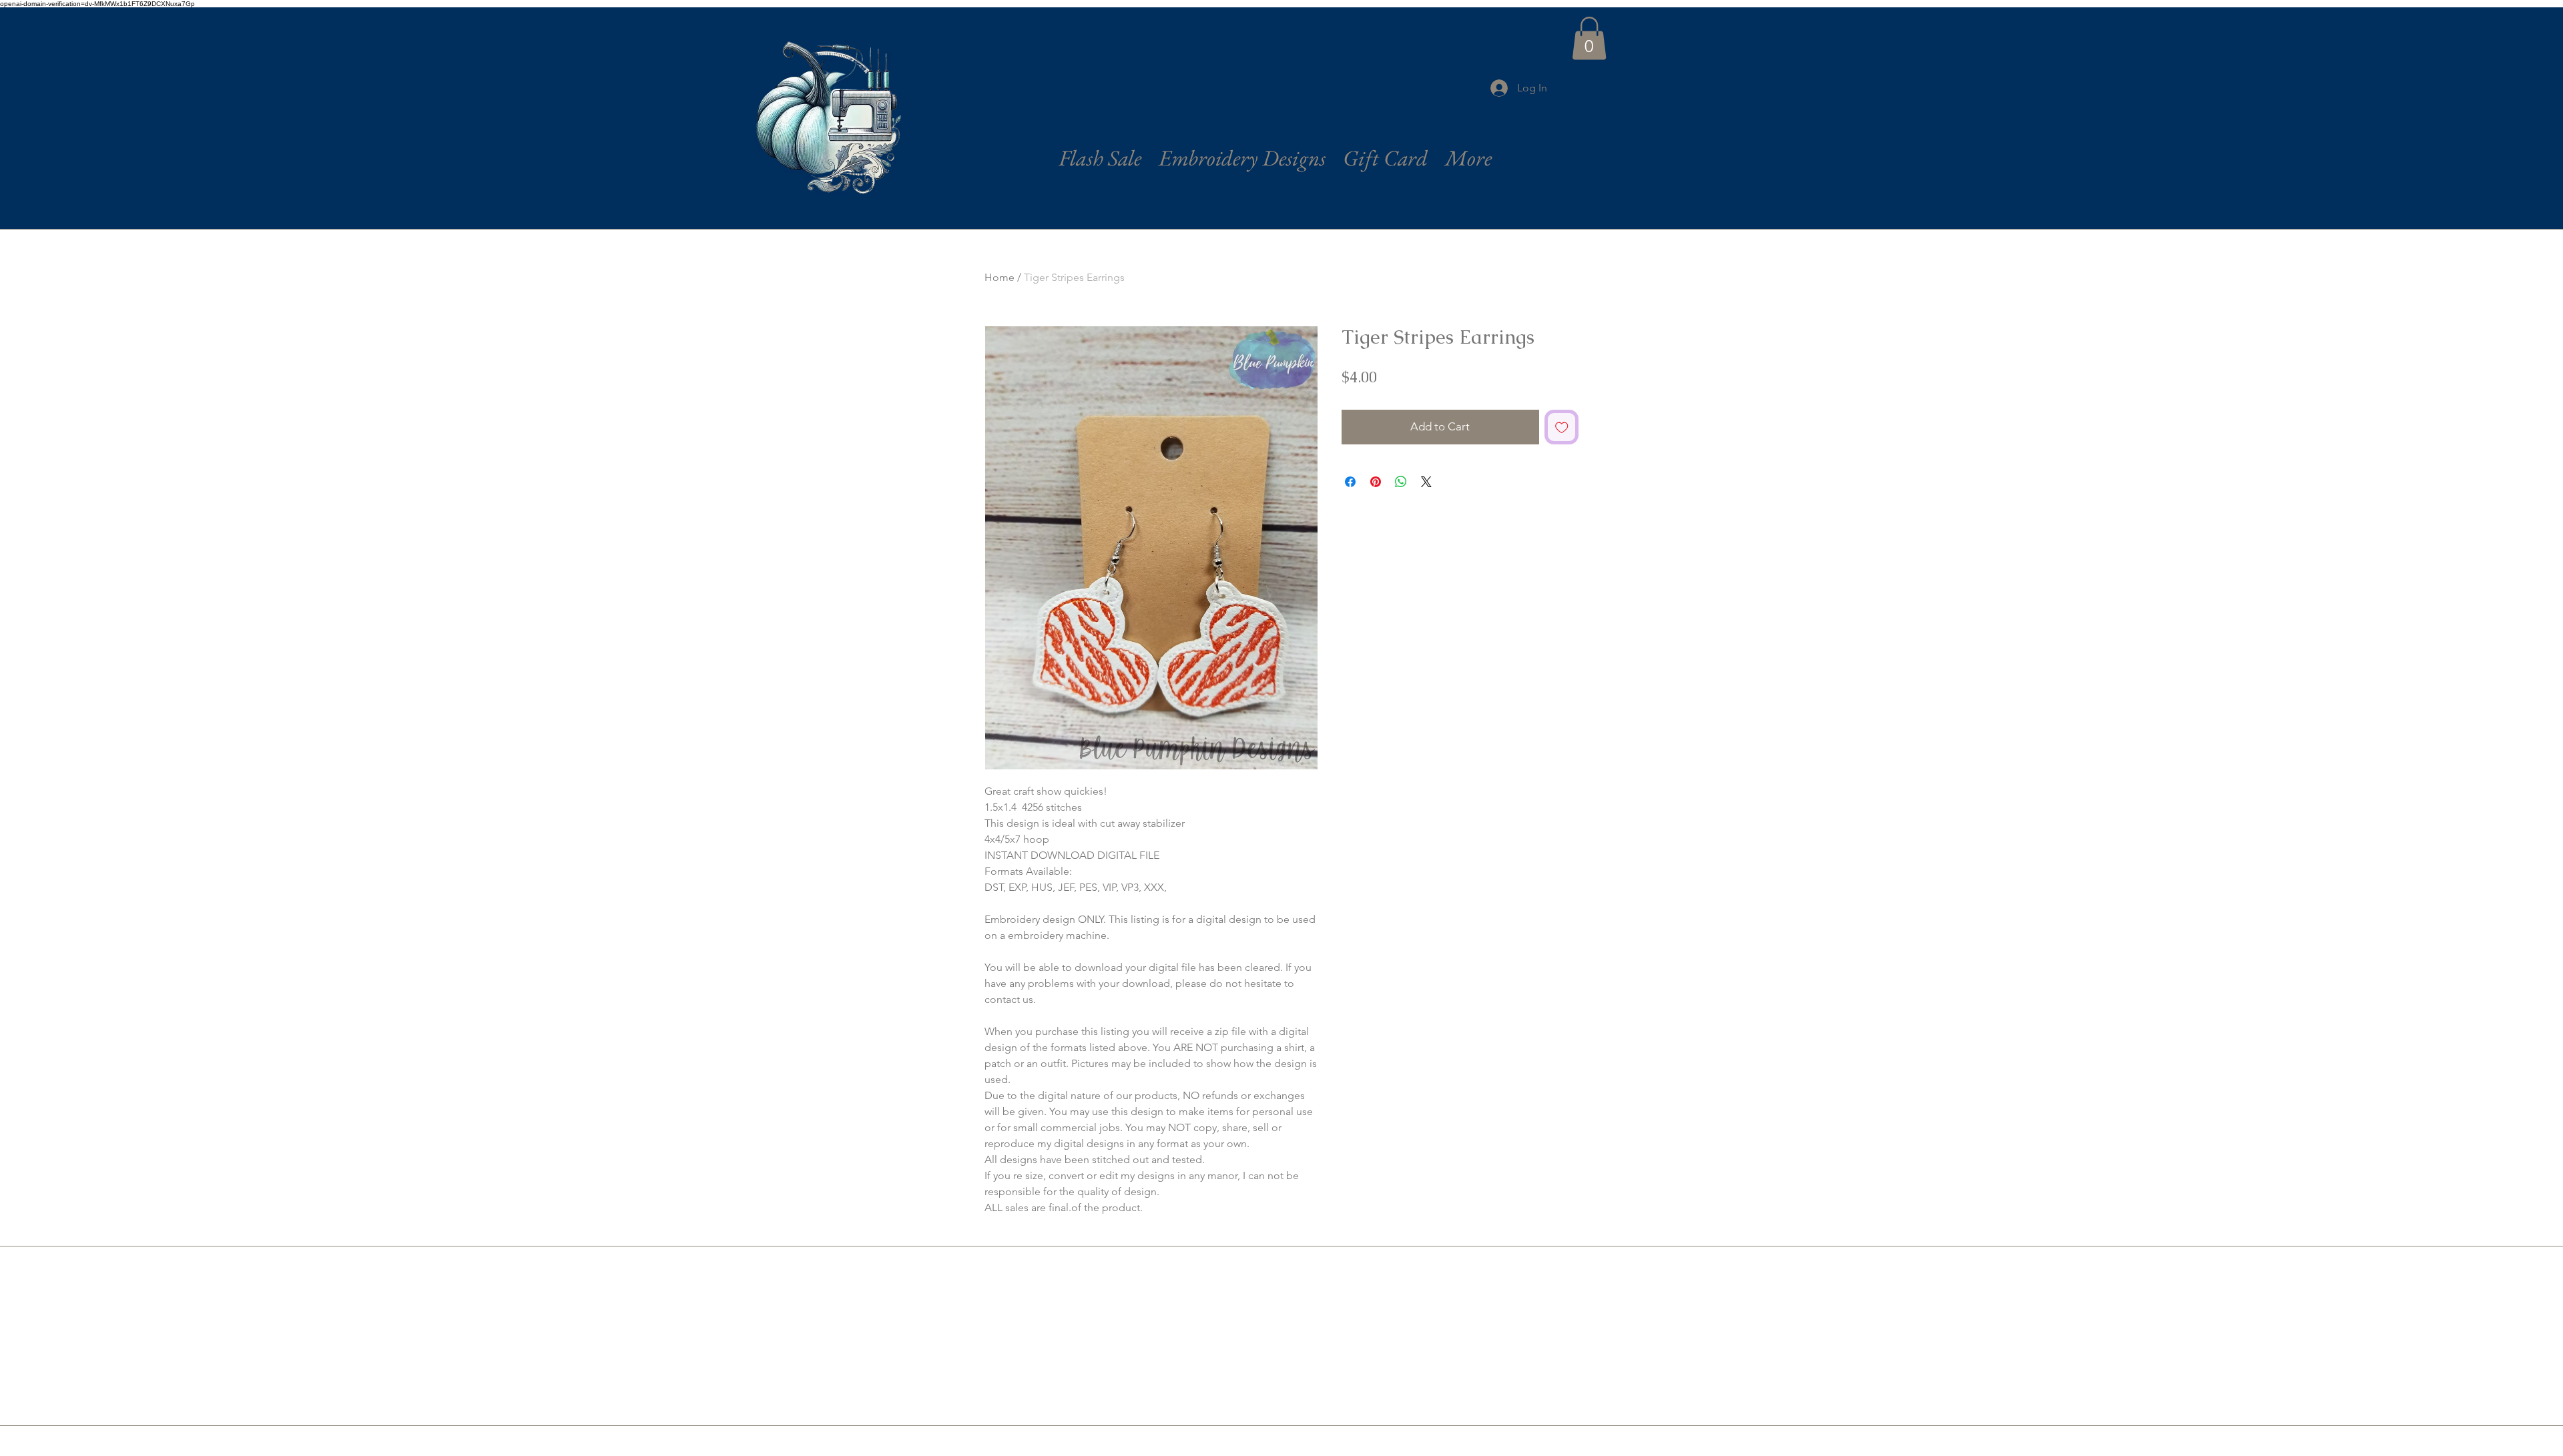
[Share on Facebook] (1350, 482)
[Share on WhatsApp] (1401, 482)
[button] (1589, 38)
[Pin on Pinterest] (1376, 482)
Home (1000, 277)
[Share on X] (1426, 482)
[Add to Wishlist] (1562, 427)
